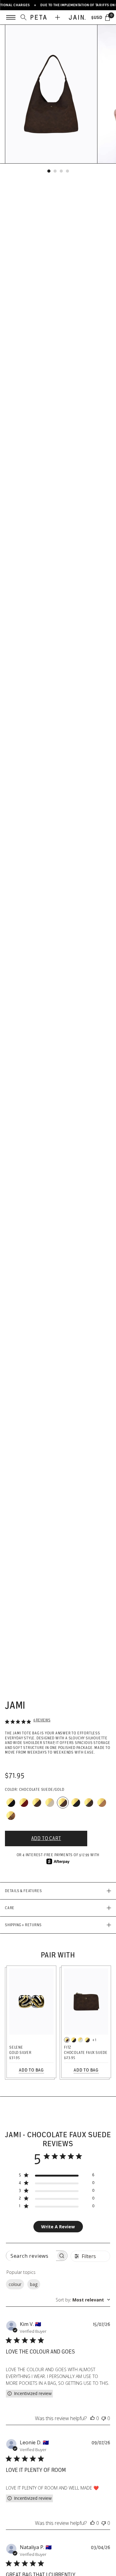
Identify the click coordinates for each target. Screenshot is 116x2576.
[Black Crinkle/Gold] (11, 1803)
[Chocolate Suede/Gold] (63, 1803)
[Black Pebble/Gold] (74, 2040)
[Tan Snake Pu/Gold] (11, 1816)
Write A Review (58, 2227)
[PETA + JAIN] (58, 17)
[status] (107, 17)
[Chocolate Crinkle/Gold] (37, 1803)
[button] (49, 171)
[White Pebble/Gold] (80, 2040)
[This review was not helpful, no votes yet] (104, 2418)
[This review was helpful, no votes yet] (92, 2418)
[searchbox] (31, 2256)
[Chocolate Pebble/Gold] (87, 2040)
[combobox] (83, 2300)
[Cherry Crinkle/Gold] (24, 1803)
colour (15, 2284)
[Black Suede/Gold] (76, 1803)
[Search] (24, 17)
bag (34, 2284)
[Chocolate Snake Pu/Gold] (89, 1803)
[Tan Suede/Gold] (102, 1803)
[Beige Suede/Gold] (50, 1803)
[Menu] (11, 17)
